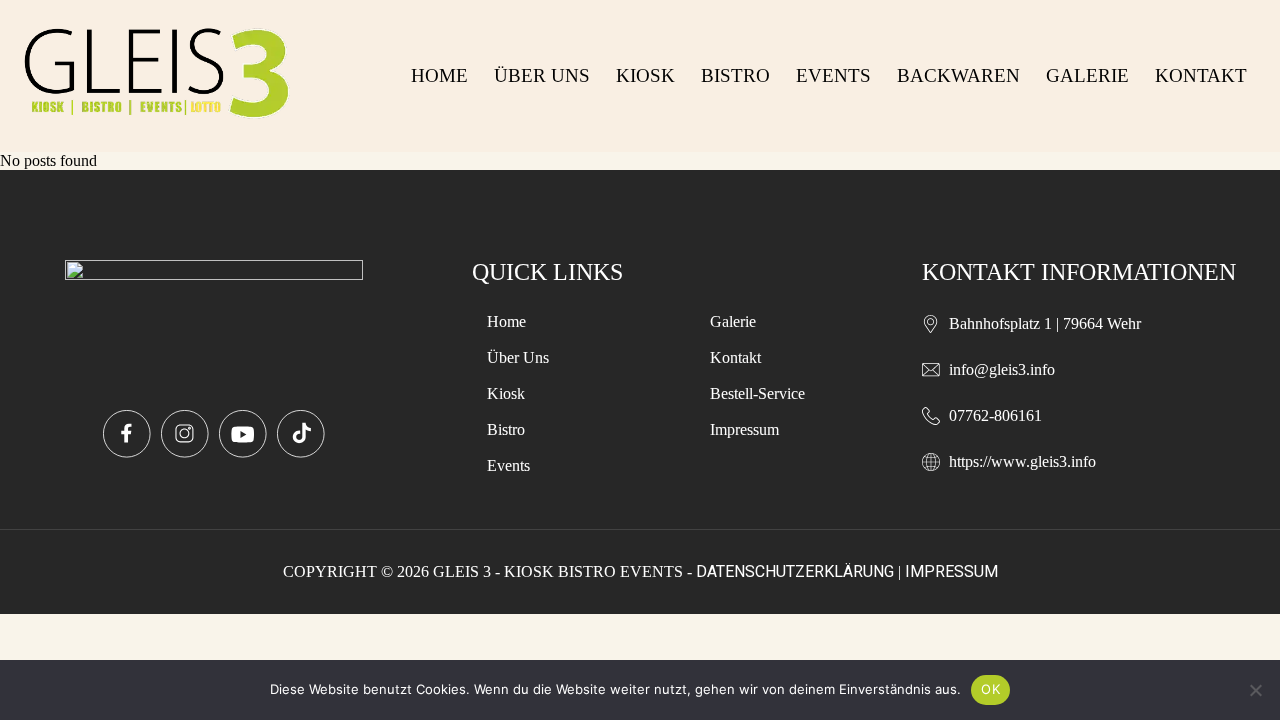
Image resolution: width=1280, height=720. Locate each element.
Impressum (744, 429)
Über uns (542, 75)
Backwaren (958, 75)
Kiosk (645, 75)
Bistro (735, 75)
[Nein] (1255, 690)
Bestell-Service (757, 393)
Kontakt (1201, 75)
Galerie (1087, 75)
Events (833, 75)
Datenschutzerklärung (795, 571)
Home (439, 75)
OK (990, 689)
